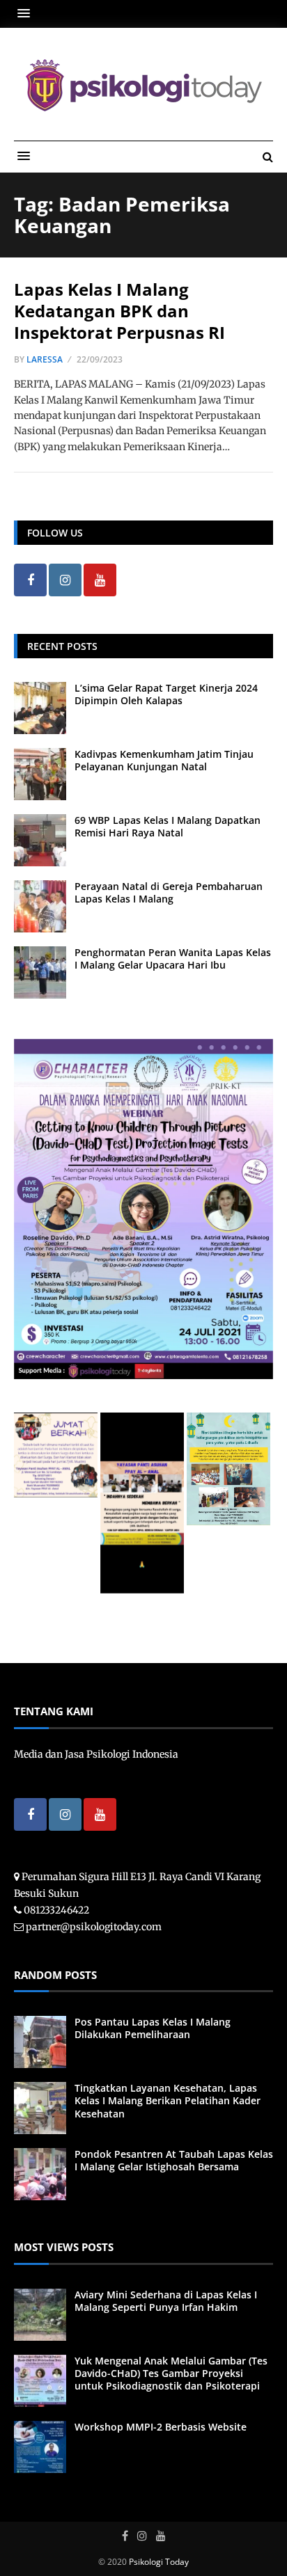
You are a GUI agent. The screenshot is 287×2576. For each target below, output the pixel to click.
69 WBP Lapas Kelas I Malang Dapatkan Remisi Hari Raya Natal (168, 826)
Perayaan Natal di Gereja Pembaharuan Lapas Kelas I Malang (169, 892)
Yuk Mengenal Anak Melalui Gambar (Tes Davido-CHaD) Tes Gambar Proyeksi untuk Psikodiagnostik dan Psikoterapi (171, 2373)
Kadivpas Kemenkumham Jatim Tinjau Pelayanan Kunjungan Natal (164, 760)
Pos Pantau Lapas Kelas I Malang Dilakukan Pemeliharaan (153, 2028)
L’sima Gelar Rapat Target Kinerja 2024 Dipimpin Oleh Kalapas (166, 694)
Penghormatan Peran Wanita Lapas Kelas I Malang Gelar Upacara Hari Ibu (173, 959)
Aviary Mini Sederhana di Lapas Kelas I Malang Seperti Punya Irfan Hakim (166, 2301)
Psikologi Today (159, 2562)
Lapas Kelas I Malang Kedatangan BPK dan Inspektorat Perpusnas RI (119, 311)
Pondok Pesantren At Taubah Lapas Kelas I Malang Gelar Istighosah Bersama (174, 2160)
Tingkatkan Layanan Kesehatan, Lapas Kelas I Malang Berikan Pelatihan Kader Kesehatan (168, 2100)
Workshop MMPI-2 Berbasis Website (161, 2427)
